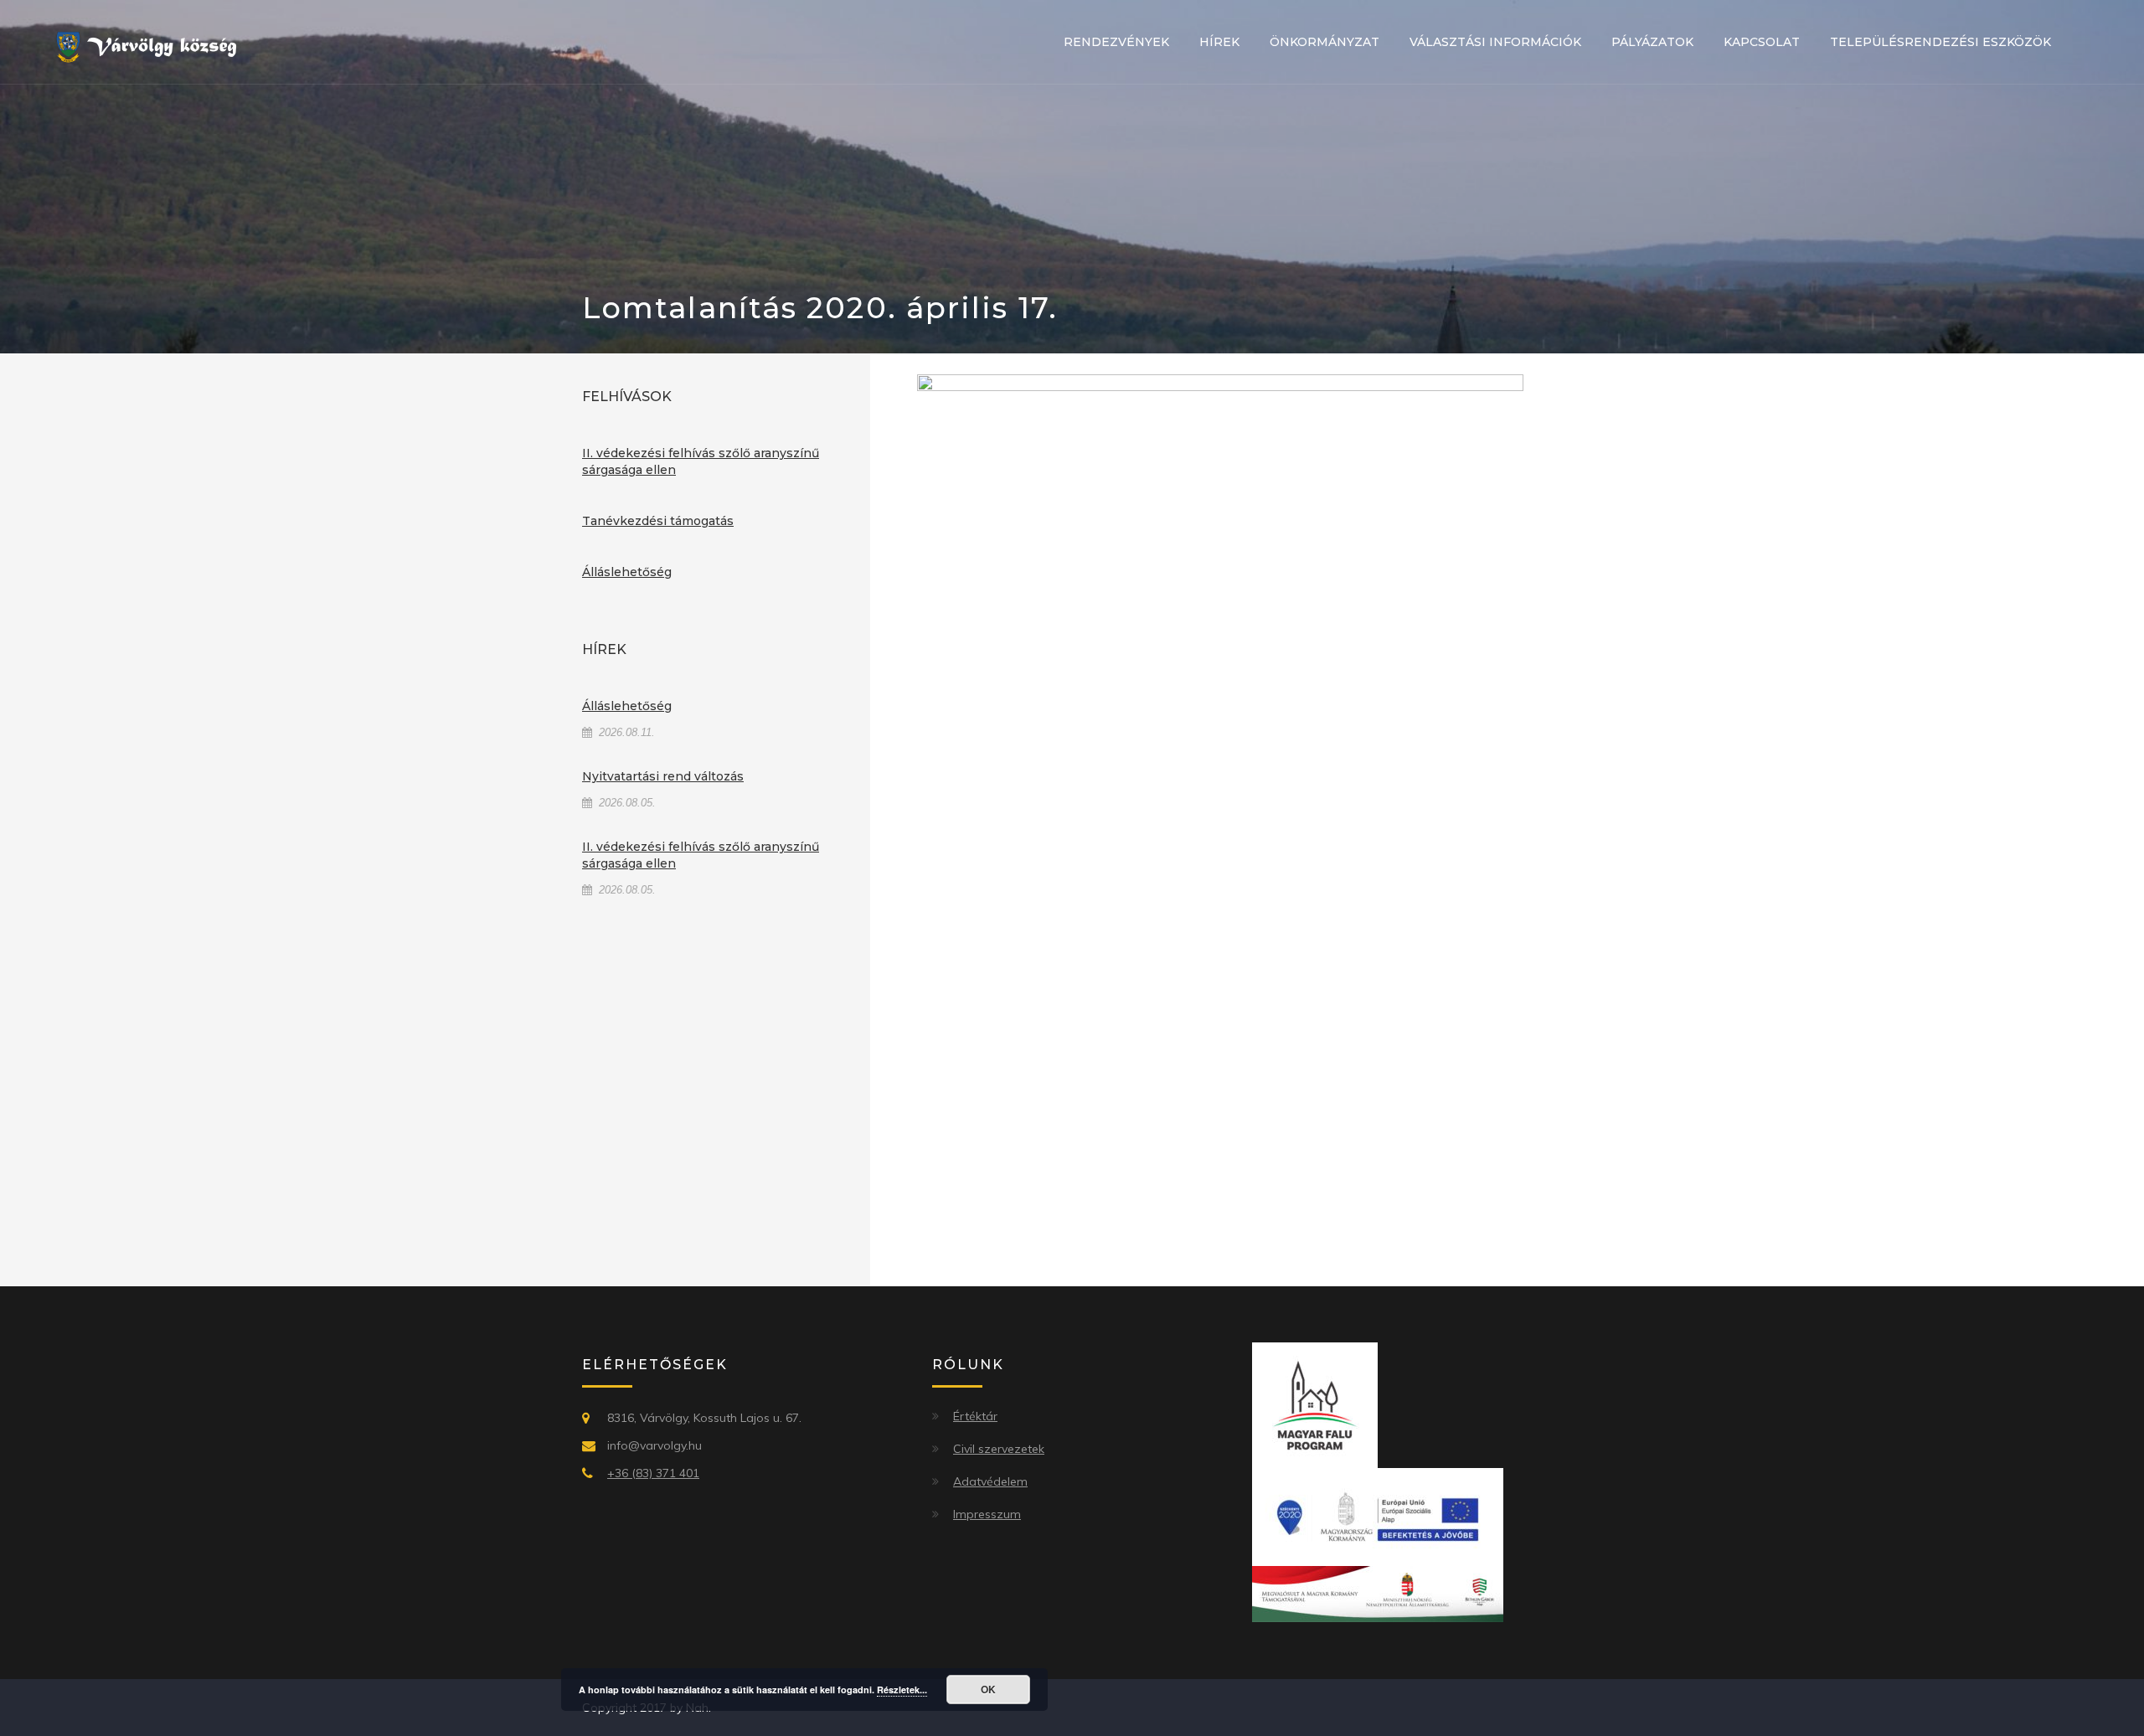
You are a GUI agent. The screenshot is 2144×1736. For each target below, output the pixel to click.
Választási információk (1495, 42)
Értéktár (975, 1416)
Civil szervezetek (999, 1449)
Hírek (1219, 42)
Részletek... (902, 1690)
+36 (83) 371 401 (653, 1473)
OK (988, 1689)
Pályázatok (1652, 42)
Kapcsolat (1762, 42)
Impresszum (987, 1514)
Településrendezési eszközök (1940, 42)
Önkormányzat (1325, 42)
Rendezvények (1116, 42)
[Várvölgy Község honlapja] (153, 46)
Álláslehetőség (627, 572)
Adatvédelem (990, 1481)
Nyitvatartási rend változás (663, 776)
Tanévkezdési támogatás (658, 521)
